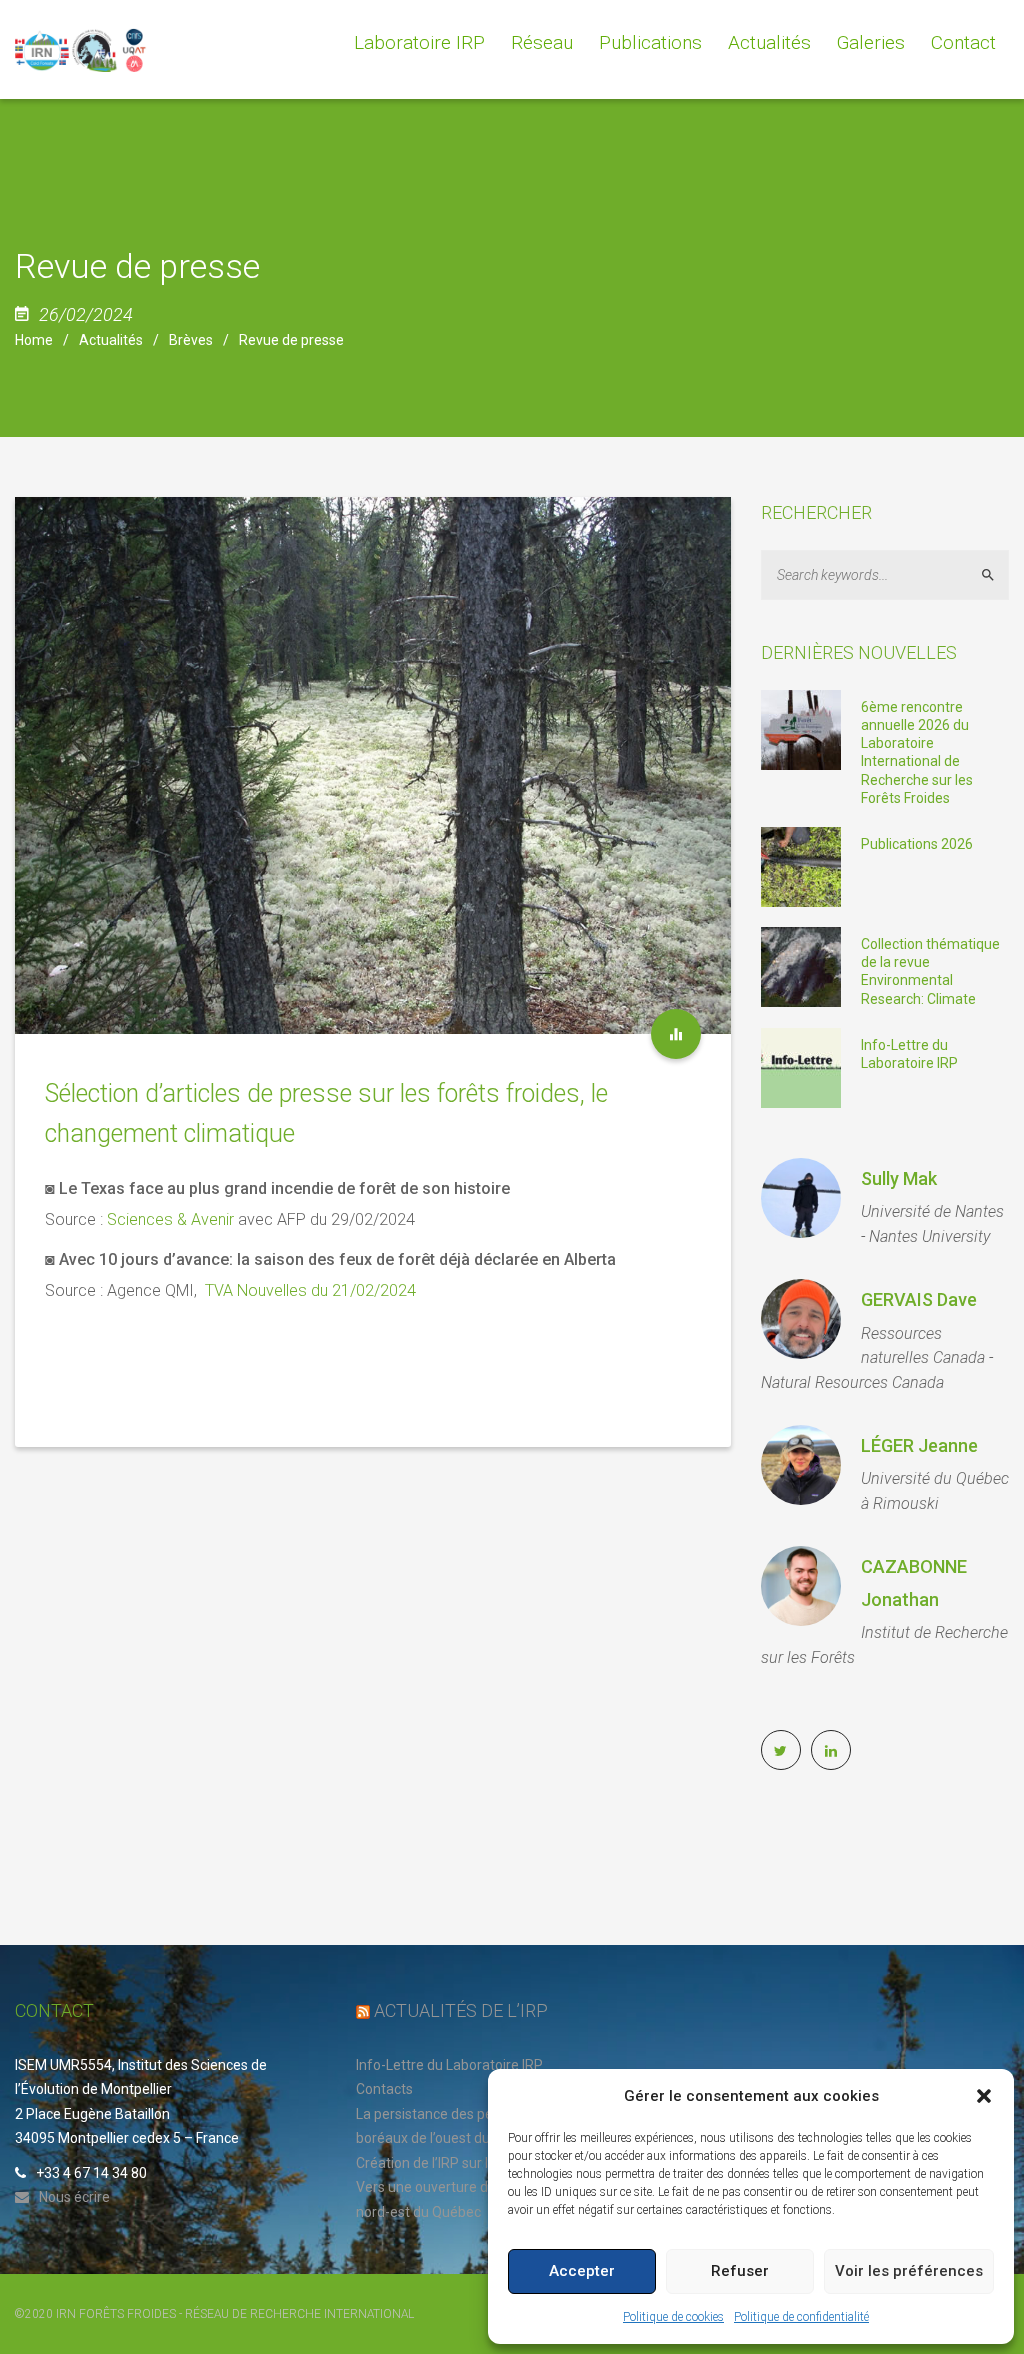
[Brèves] (676, 1034)
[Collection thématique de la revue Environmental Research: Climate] (801, 966)
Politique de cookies (673, 2317)
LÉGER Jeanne (919, 1445)
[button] (984, 2096)
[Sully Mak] (801, 1198)
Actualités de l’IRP (461, 2010)
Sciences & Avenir (170, 1219)
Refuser (740, 2271)
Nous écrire (74, 2197)
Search (996, 574)
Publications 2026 (917, 844)
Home (34, 340)
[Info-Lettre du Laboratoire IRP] (801, 1066)
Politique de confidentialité (801, 2317)
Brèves (191, 340)
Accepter (582, 2271)
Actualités (111, 340)
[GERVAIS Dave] (801, 1319)
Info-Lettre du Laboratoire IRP (449, 2065)
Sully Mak (899, 1178)
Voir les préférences (909, 2271)
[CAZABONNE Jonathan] (801, 1586)
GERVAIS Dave (919, 1299)
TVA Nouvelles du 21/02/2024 (310, 1290)
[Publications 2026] (801, 866)
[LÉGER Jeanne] (801, 1465)
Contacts (384, 2089)
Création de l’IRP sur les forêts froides (474, 2163)
